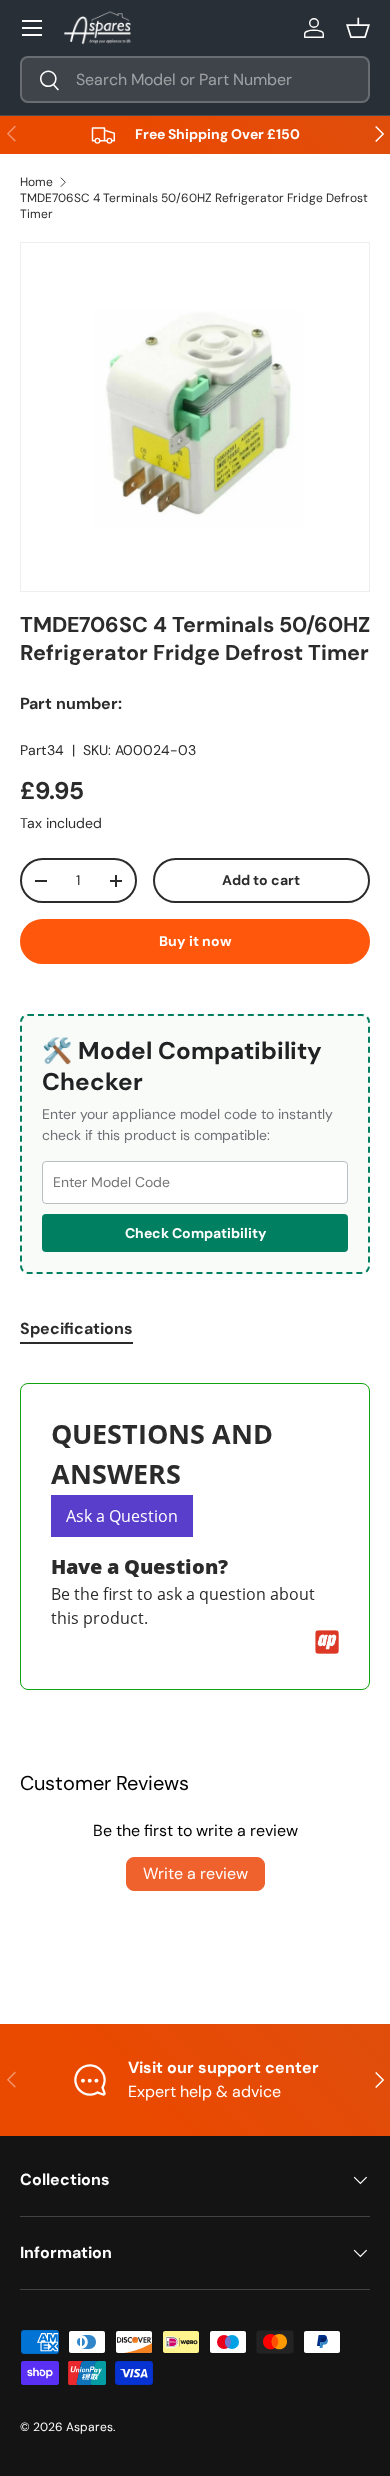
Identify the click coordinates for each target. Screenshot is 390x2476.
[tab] (76, 1328)
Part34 (42, 750)
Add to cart (261, 880)
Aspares (89, 2427)
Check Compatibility (195, 1233)
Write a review (195, 1873)
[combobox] (195, 79)
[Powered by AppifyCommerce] (327, 1642)
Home (36, 182)
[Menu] (32, 28)
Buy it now (195, 941)
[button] (358, 28)
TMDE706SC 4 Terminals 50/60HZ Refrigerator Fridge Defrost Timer (194, 206)
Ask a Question (122, 1516)
